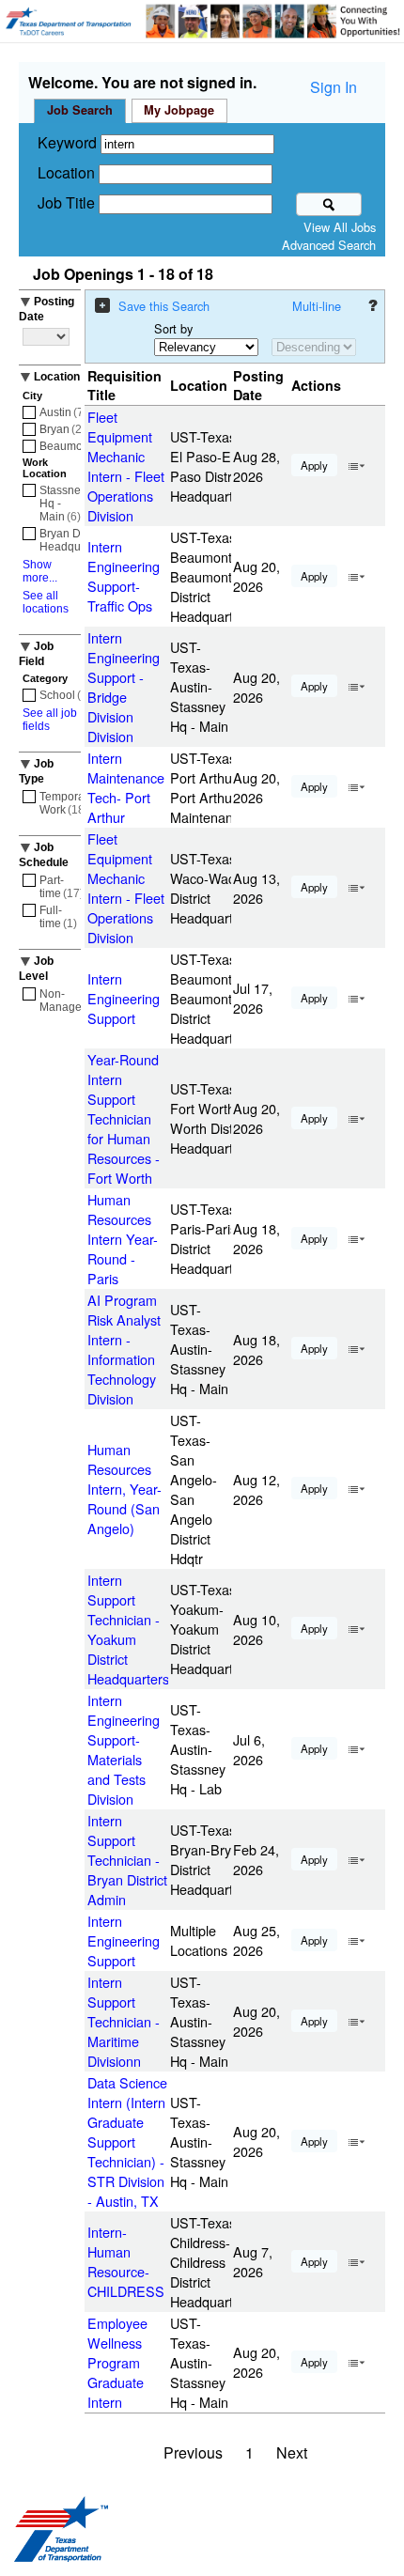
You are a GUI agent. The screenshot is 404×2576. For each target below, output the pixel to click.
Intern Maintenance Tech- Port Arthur (126, 787)
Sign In (334, 87)
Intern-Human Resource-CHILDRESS (126, 2261)
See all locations (46, 602)
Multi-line (317, 306)
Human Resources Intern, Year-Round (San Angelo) (124, 1489)
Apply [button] (314, 465)
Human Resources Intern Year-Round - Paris (123, 1239)
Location (68, 172)
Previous (193, 2452)
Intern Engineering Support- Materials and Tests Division (124, 1749)
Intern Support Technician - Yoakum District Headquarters (128, 1629)
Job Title (68, 202)
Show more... (40, 571)
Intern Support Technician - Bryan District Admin (127, 1860)
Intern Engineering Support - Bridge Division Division (124, 687)
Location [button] (57, 377)
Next (292, 2452)
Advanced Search (329, 245)
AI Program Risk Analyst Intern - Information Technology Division (124, 1349)
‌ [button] (356, 464)
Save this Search (164, 306)
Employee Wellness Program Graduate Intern (117, 2362)
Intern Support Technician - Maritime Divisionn (124, 2021)
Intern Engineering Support (124, 998)
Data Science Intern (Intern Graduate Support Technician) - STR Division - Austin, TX (127, 2141)
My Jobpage (179, 110)
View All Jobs (340, 227)
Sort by (173, 328)
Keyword (69, 142)
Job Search (80, 110)
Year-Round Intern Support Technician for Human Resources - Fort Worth (124, 1118)
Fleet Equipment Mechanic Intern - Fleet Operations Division (126, 466)
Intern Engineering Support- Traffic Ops (124, 576)
